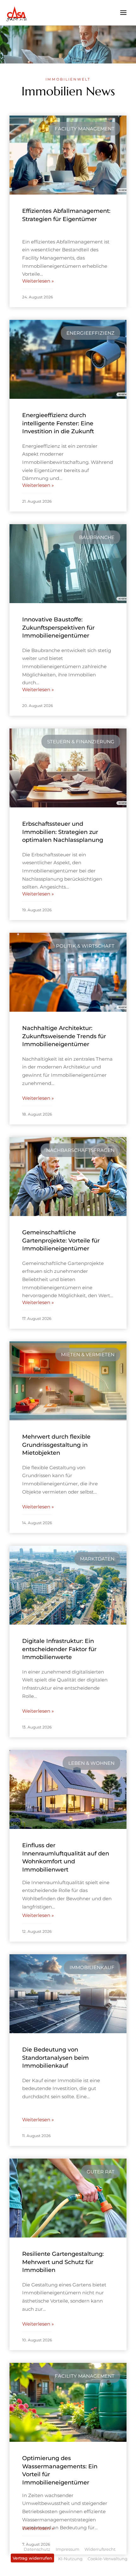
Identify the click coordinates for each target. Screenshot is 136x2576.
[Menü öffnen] (123, 12)
